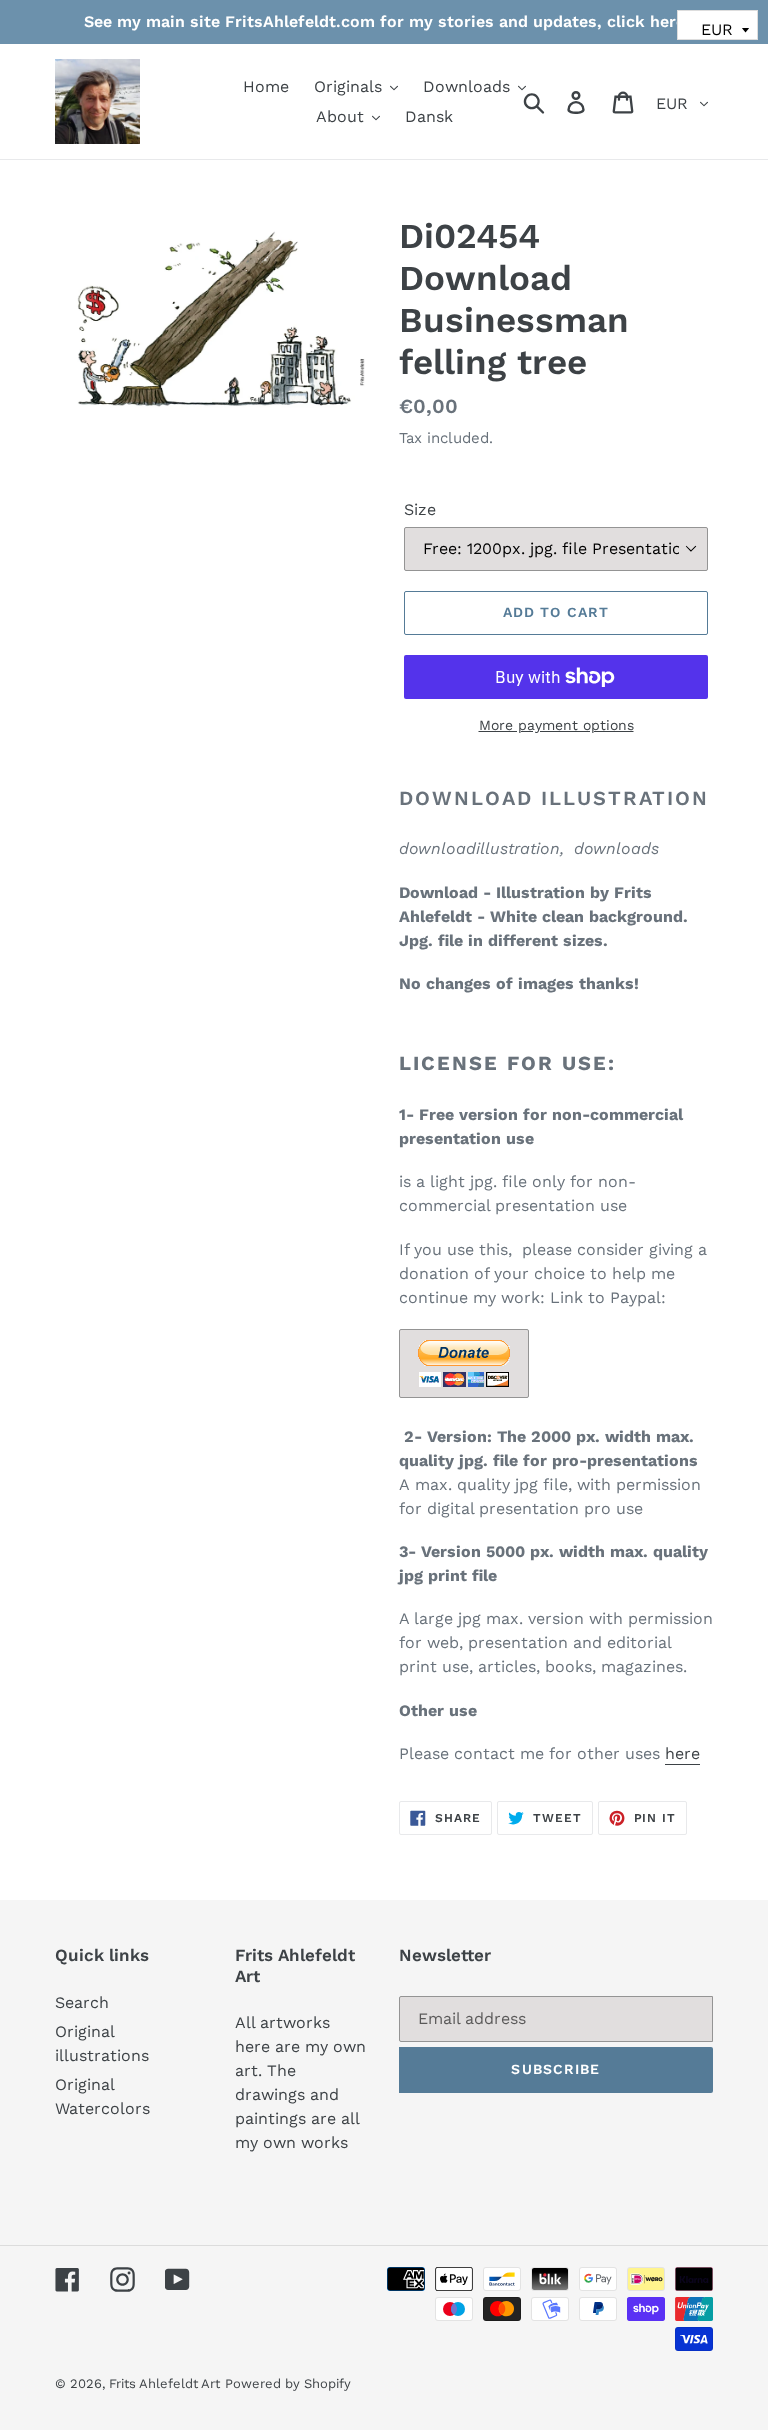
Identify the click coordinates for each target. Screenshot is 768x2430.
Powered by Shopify (288, 2383)
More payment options (556, 725)
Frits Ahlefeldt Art (164, 2383)
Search (82, 2002)
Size (420, 509)
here (682, 1753)
